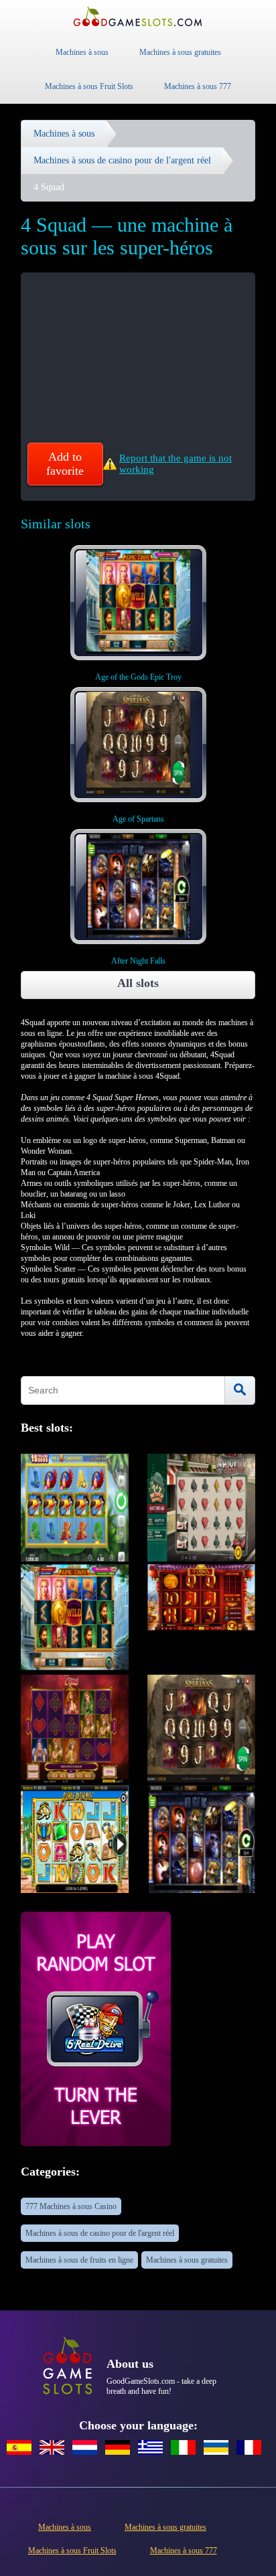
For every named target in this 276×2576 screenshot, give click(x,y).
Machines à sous (82, 52)
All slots (138, 983)
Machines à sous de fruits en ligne (79, 2260)
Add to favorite (65, 464)
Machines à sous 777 (198, 86)
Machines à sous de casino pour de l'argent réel (100, 2233)
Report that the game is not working (176, 464)
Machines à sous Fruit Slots (89, 86)
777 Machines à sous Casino (71, 2206)
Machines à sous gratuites (180, 52)
